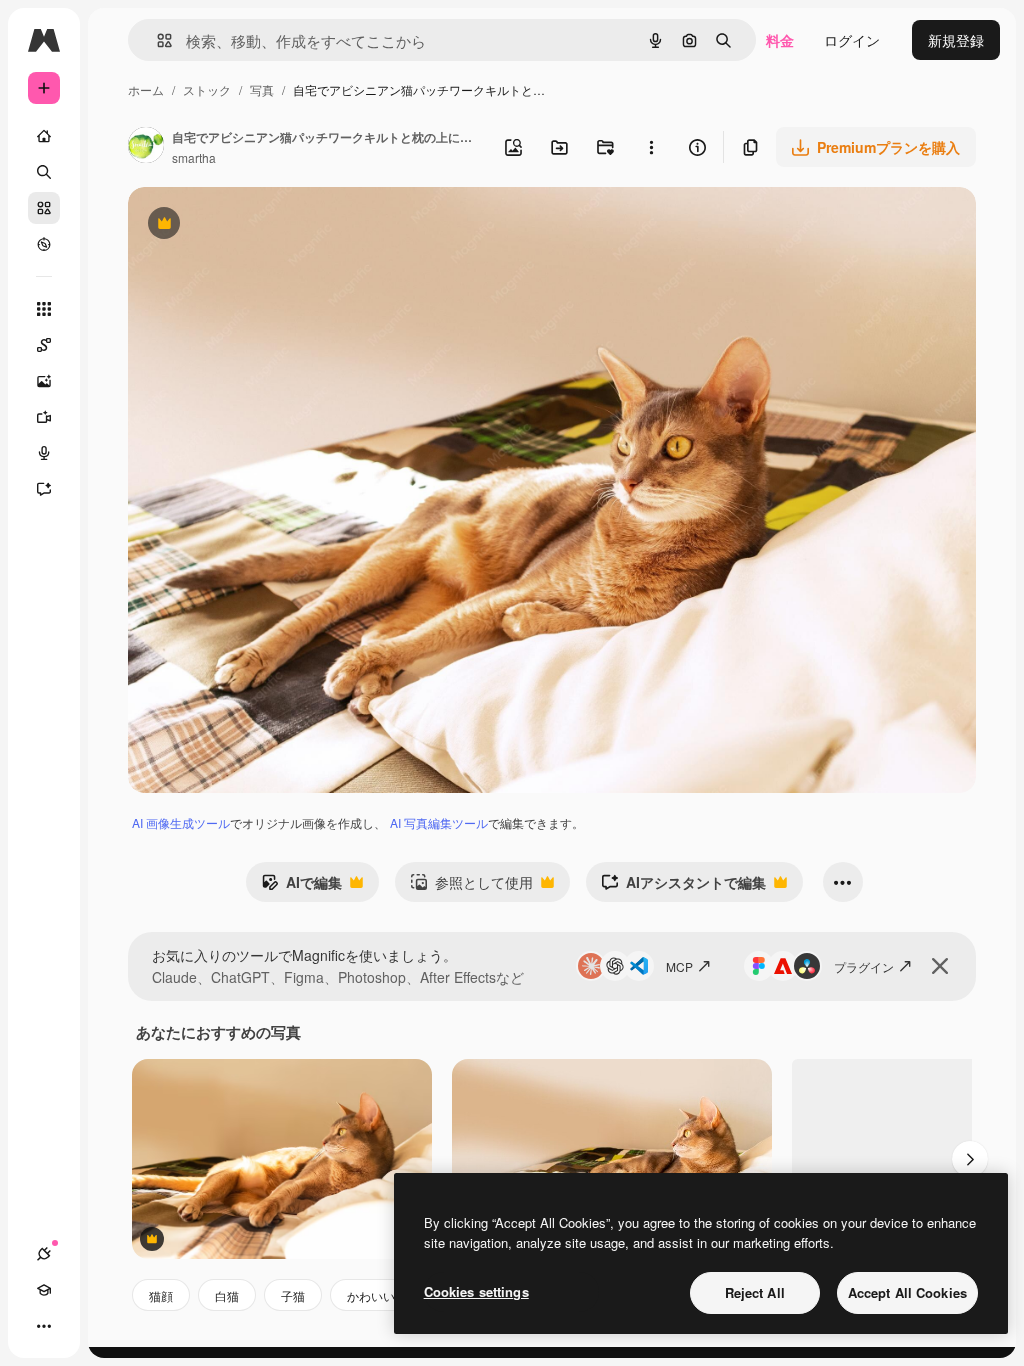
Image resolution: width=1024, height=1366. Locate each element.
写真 (262, 89)
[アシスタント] (44, 489)
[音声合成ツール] (44, 453)
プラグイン (864, 966)
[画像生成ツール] (44, 381)
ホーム (146, 89)
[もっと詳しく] (44, 244)
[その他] (44, 1326)
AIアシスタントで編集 (683, 887)
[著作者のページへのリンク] (146, 147)
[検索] (44, 172)
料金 (780, 40)
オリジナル (265, 225)
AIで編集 (301, 887)
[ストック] (44, 208)
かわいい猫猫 (383, 1295)
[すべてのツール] (44, 309)
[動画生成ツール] (44, 417)
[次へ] (970, 1159)
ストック (207, 89)
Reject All (755, 1292)
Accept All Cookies (907, 1292)
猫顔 (161, 1295)
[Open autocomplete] (156, 40)
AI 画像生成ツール (181, 822)
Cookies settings (476, 1291)
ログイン (852, 40)
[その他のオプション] (651, 147)
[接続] (44, 1254)
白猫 (227, 1295)
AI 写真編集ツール (439, 822)
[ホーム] (44, 136)
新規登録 (956, 40)
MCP (679, 966)
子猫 (293, 1295)
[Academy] (44, 1290)
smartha (194, 157)
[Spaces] (44, 345)
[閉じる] (940, 966)
